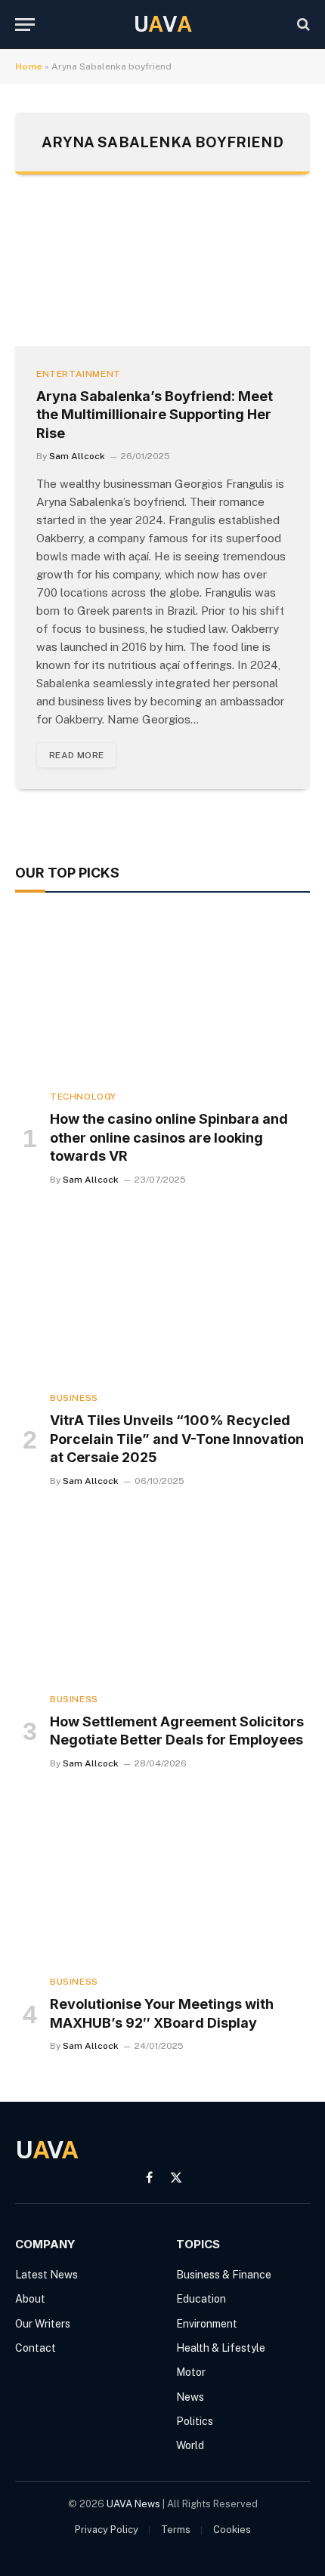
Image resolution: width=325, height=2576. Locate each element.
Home (29, 66)
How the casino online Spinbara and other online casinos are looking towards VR (169, 1137)
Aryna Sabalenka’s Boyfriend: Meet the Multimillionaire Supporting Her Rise (155, 415)
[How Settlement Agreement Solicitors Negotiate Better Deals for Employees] (162, 1598)
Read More (76, 755)
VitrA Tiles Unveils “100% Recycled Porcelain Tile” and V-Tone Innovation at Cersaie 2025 (177, 1439)
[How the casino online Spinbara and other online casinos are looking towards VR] (162, 995)
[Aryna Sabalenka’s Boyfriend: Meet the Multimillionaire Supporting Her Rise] (162, 275)
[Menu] (25, 25)
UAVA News (133, 2504)
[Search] (302, 25)
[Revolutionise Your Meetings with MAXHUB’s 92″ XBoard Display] (162, 1880)
